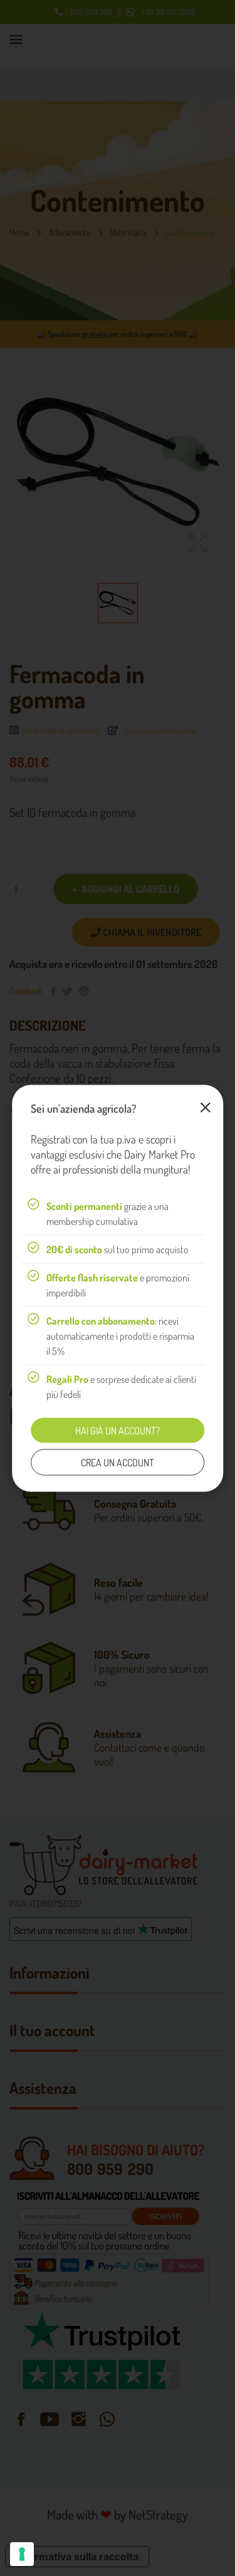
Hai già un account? (118, 1430)
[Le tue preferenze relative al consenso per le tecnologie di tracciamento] (22, 2554)
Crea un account (118, 1462)
